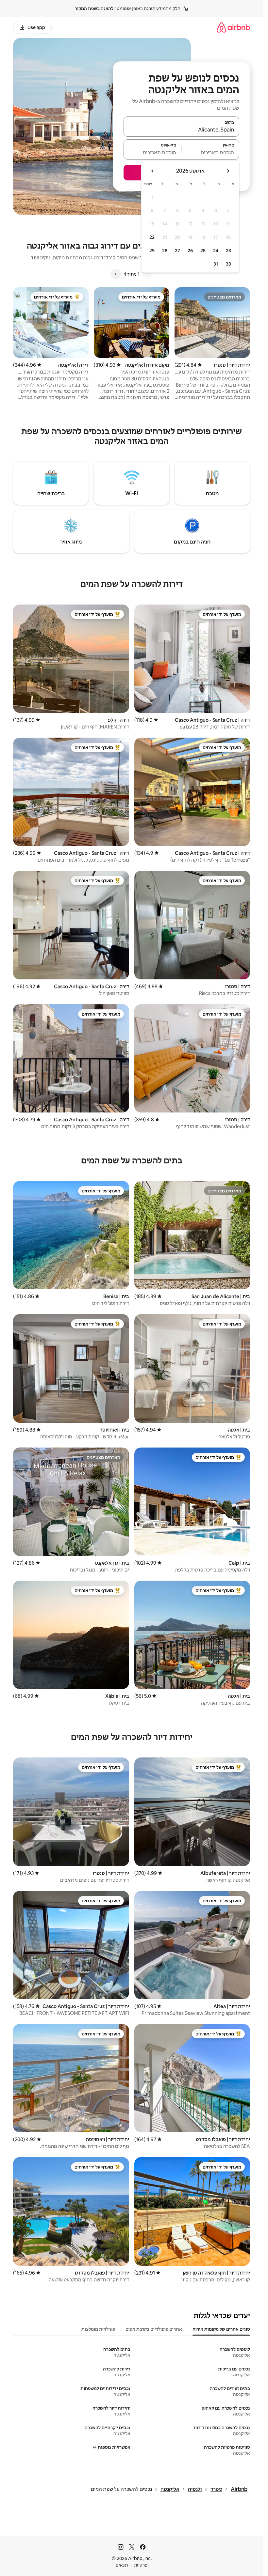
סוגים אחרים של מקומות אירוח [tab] (221, 2329)
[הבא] (116, 274)
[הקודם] (147, 274)
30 (229, 264)
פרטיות (141, 2565)
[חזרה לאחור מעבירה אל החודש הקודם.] (228, 171)
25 (203, 251)
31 (216, 264)
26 (190, 251)
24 (216, 251)
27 (177, 251)
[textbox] (211, 152)
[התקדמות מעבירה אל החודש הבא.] (153, 171)
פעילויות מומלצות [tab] (98, 2329)
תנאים (122, 2565)
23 (228, 251)
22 (152, 237)
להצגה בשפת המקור (94, 8)
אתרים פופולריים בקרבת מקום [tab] (154, 2329)
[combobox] (181, 130)
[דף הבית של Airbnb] (233, 27)
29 (152, 251)
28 (165, 251)
